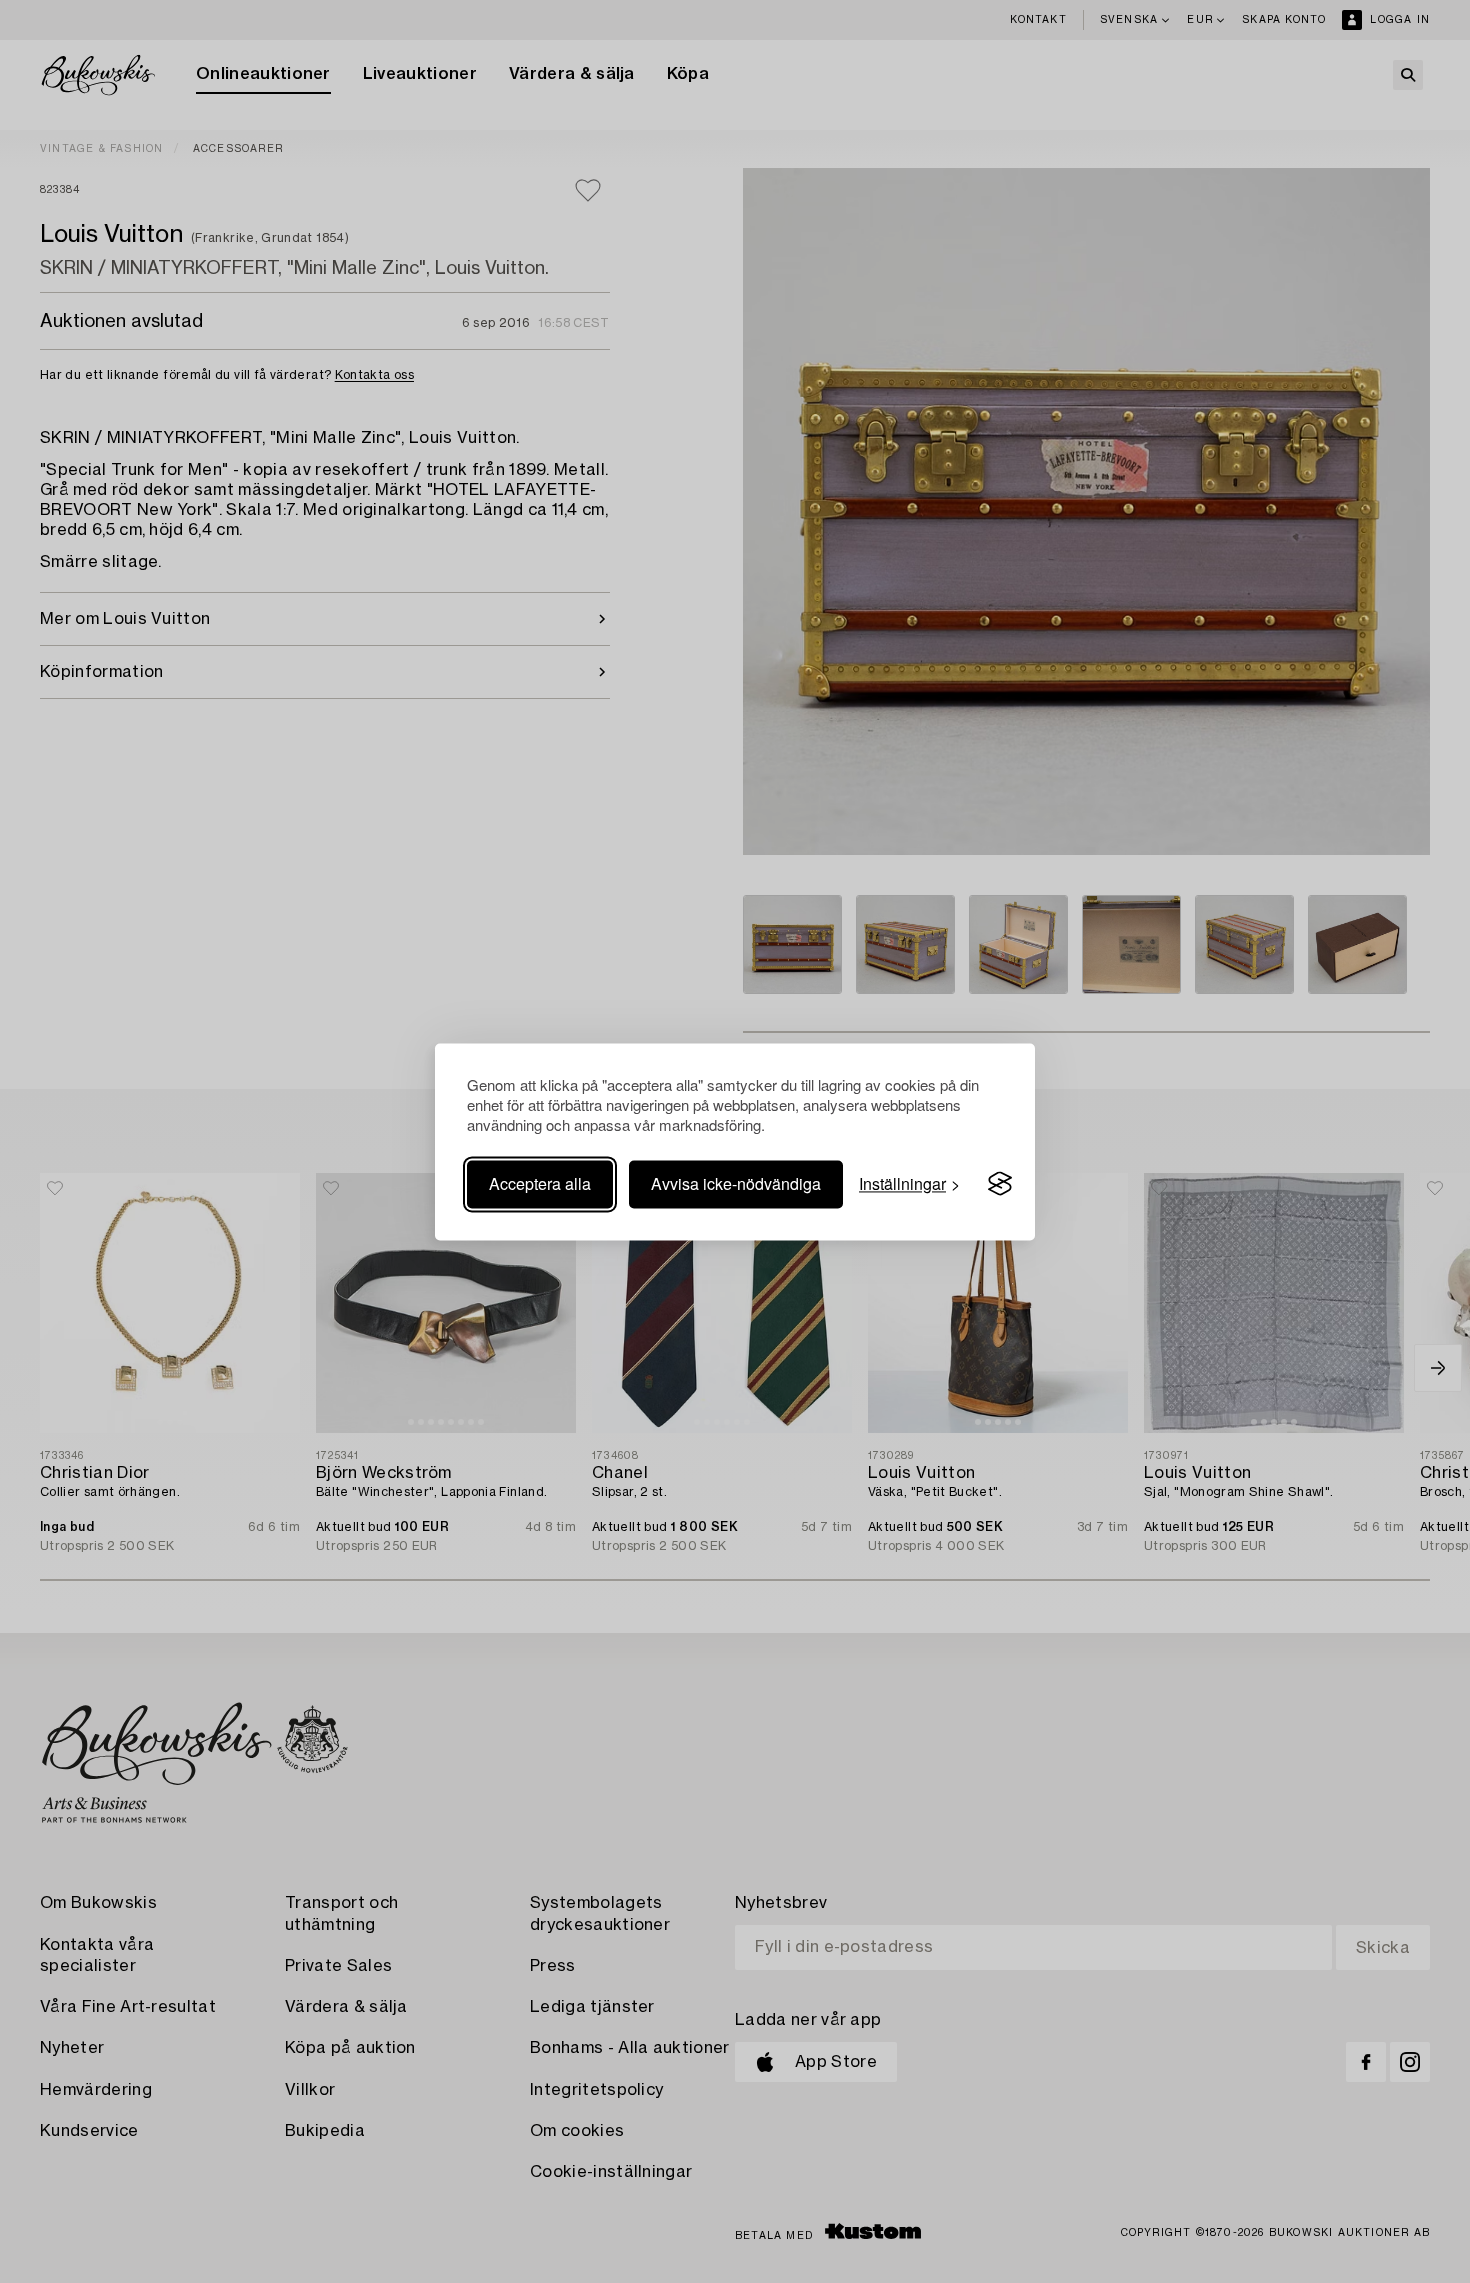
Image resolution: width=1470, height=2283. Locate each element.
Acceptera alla (540, 1183)
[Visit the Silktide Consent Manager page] (1000, 1184)
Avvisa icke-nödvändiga (736, 1183)
